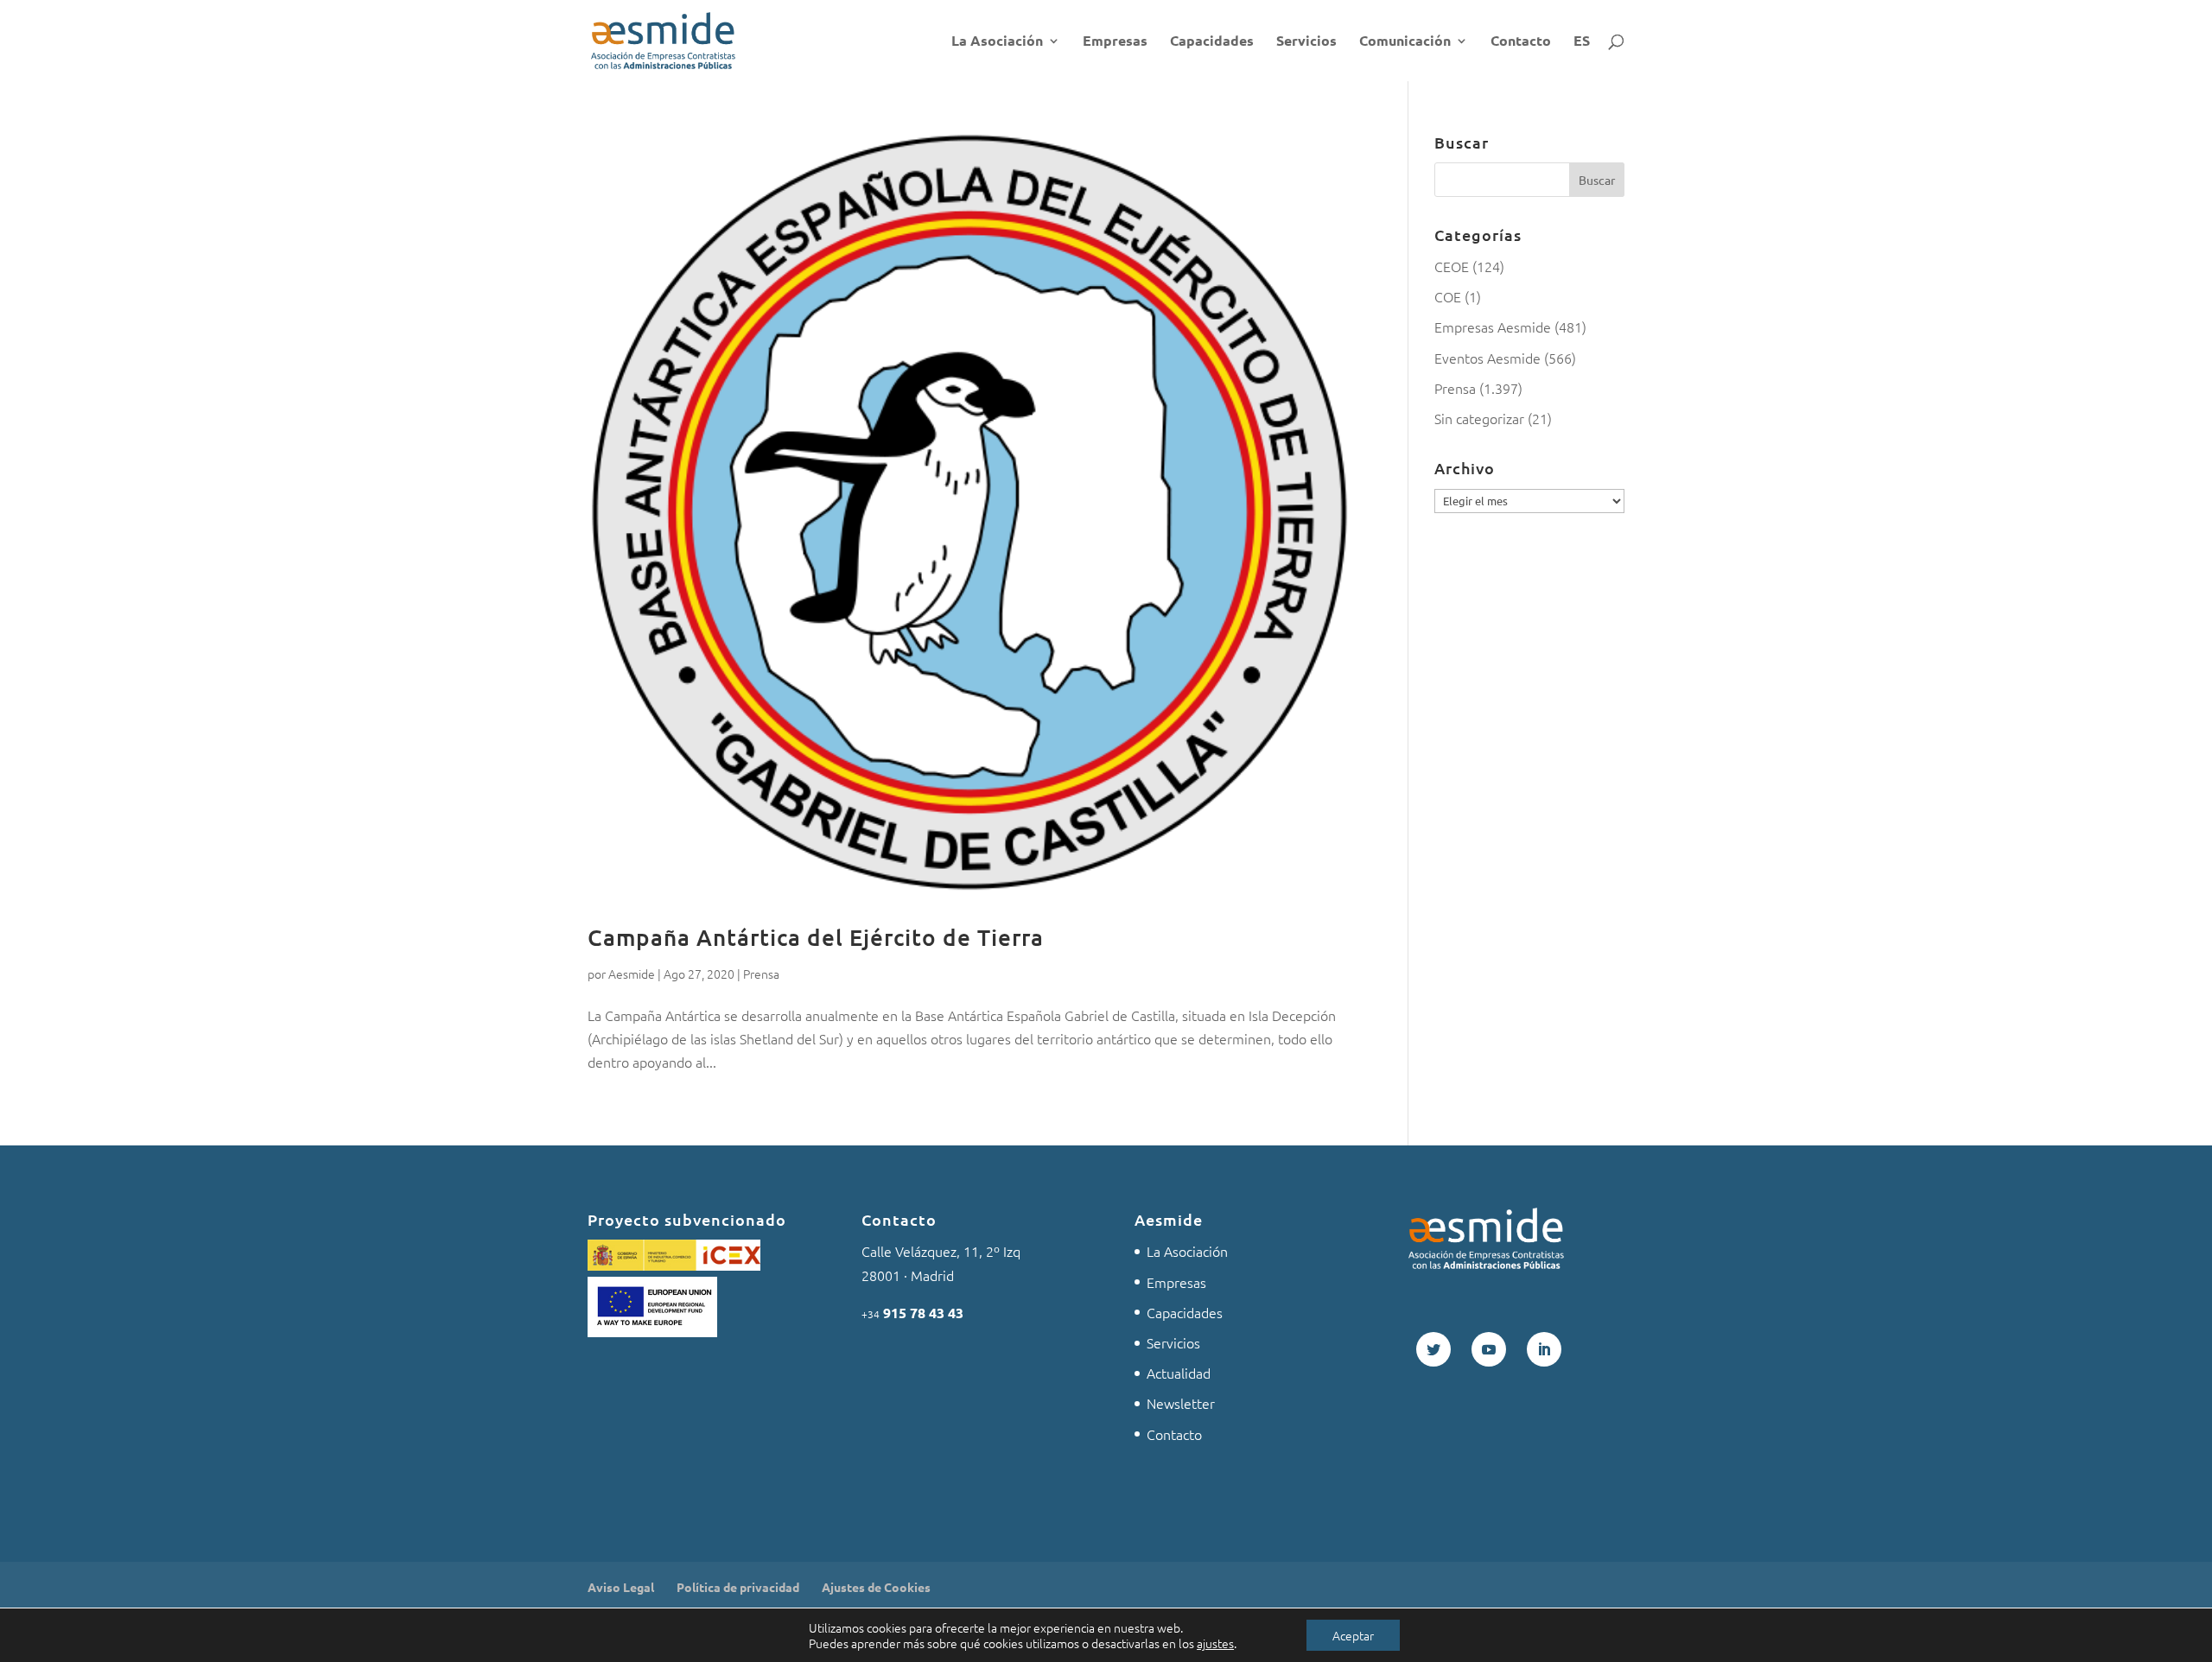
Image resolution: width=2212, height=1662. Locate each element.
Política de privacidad (738, 1587)
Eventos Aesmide (1487, 358)
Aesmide (632, 974)
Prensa (761, 974)
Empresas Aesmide (1493, 327)
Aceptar (1353, 1635)
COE (1448, 296)
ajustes (1215, 1643)
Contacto (1521, 42)
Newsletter (1181, 1403)
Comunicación (1405, 42)
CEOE (1452, 266)
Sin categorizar (1479, 418)
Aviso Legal (621, 1587)
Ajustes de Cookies (876, 1587)
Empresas (1115, 42)
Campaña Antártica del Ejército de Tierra (816, 937)
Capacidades (1212, 42)
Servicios (1306, 42)
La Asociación (997, 42)
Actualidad (1179, 1373)
